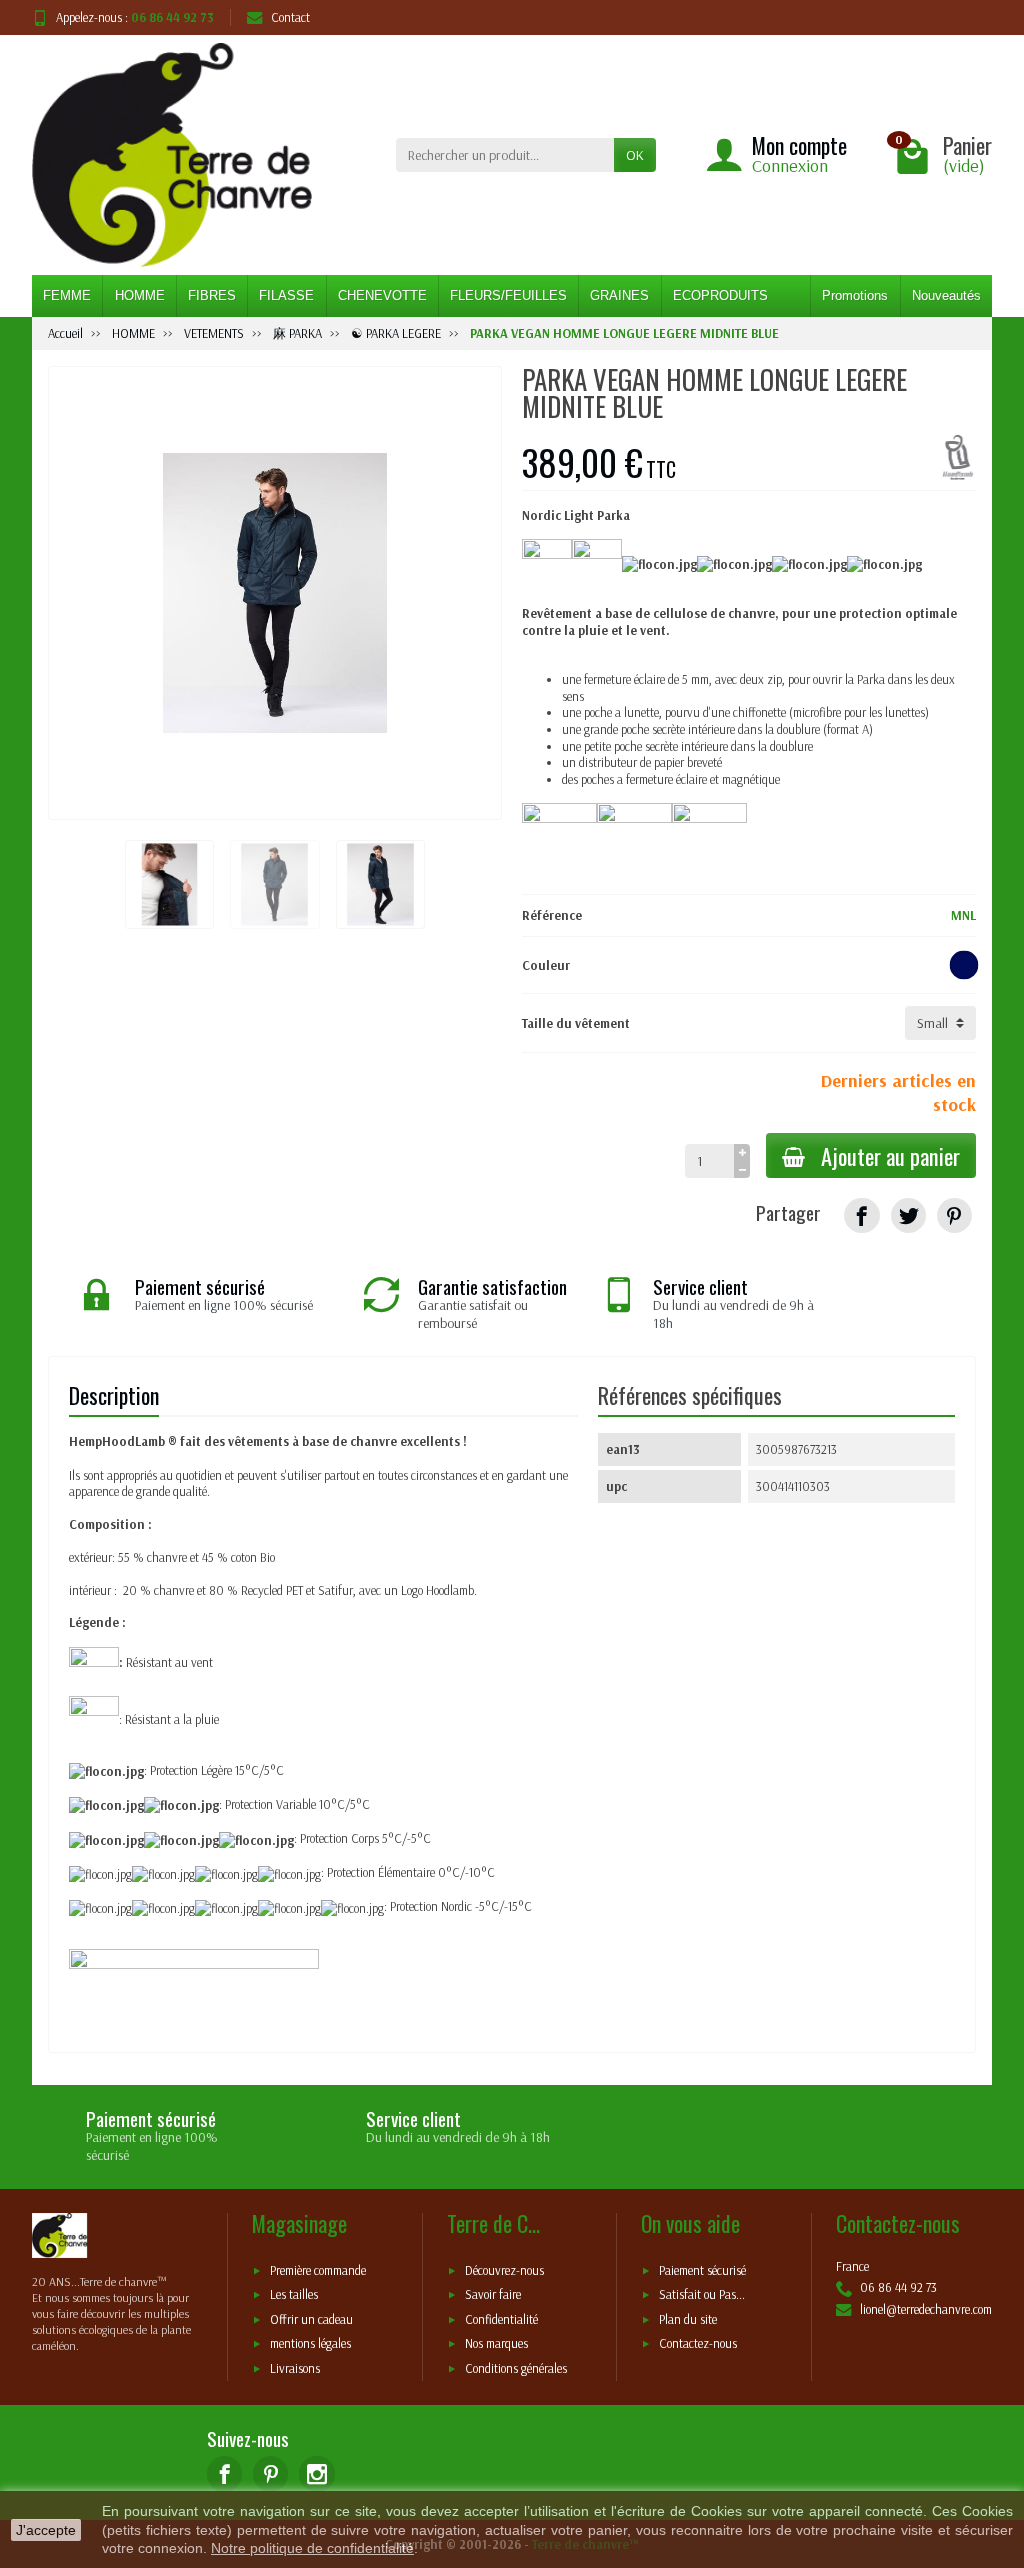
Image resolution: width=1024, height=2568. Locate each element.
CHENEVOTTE (382, 295)
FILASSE (286, 295)
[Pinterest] (954, 1215)
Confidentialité (501, 2319)
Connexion (790, 165)
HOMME (140, 295)
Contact (290, 17)
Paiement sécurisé (702, 2270)
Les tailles (294, 2295)
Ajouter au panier (890, 1155)
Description (114, 1395)
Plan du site (688, 2319)
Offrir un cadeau (311, 2319)
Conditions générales (516, 2368)
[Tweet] (908, 1215)
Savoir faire (493, 2295)
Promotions (855, 295)
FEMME (67, 295)
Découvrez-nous (504, 2270)
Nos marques (496, 2344)
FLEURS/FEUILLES (508, 295)
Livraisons (295, 2368)
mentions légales (310, 2344)
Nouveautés (946, 295)
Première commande (318, 2270)
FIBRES (212, 295)
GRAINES (619, 295)
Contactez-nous (698, 2344)
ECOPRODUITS (720, 295)
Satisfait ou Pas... (702, 2295)
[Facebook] (224, 2473)
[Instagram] (316, 2473)
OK (635, 155)
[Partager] (861, 1215)
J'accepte (46, 2530)
